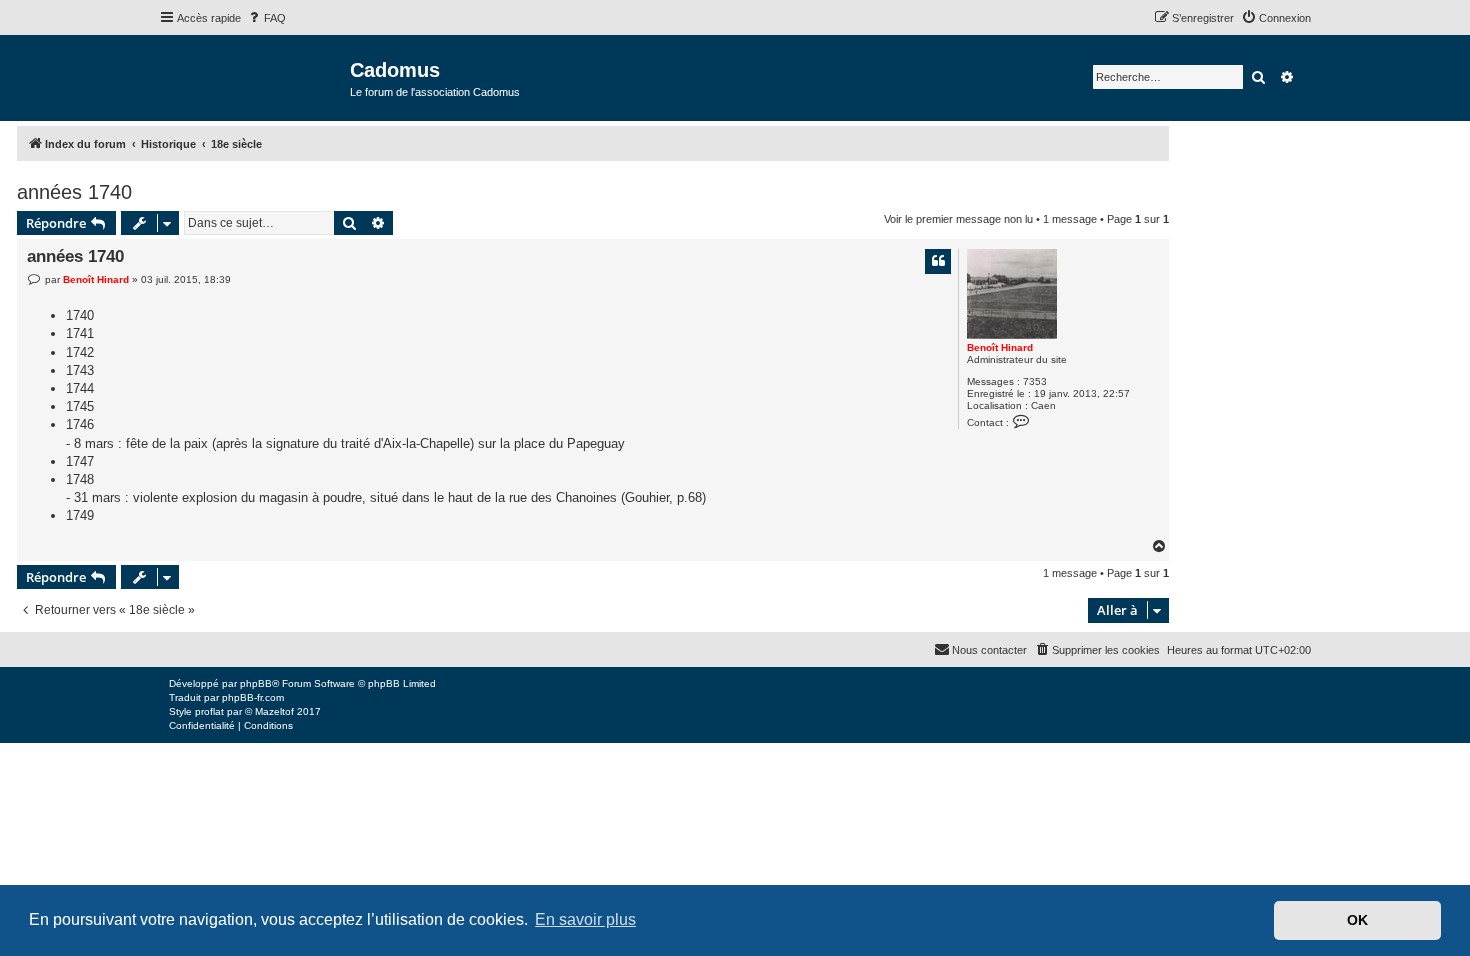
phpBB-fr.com (253, 697)
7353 (1035, 381)
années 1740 (74, 192)
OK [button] (1357, 920)
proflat (209, 711)
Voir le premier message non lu (958, 219)
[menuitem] (266, 18)
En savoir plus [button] (585, 919)
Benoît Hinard (1000, 347)
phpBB (256, 683)
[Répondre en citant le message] (938, 261)
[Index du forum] (254, 76)
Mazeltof (274, 711)
